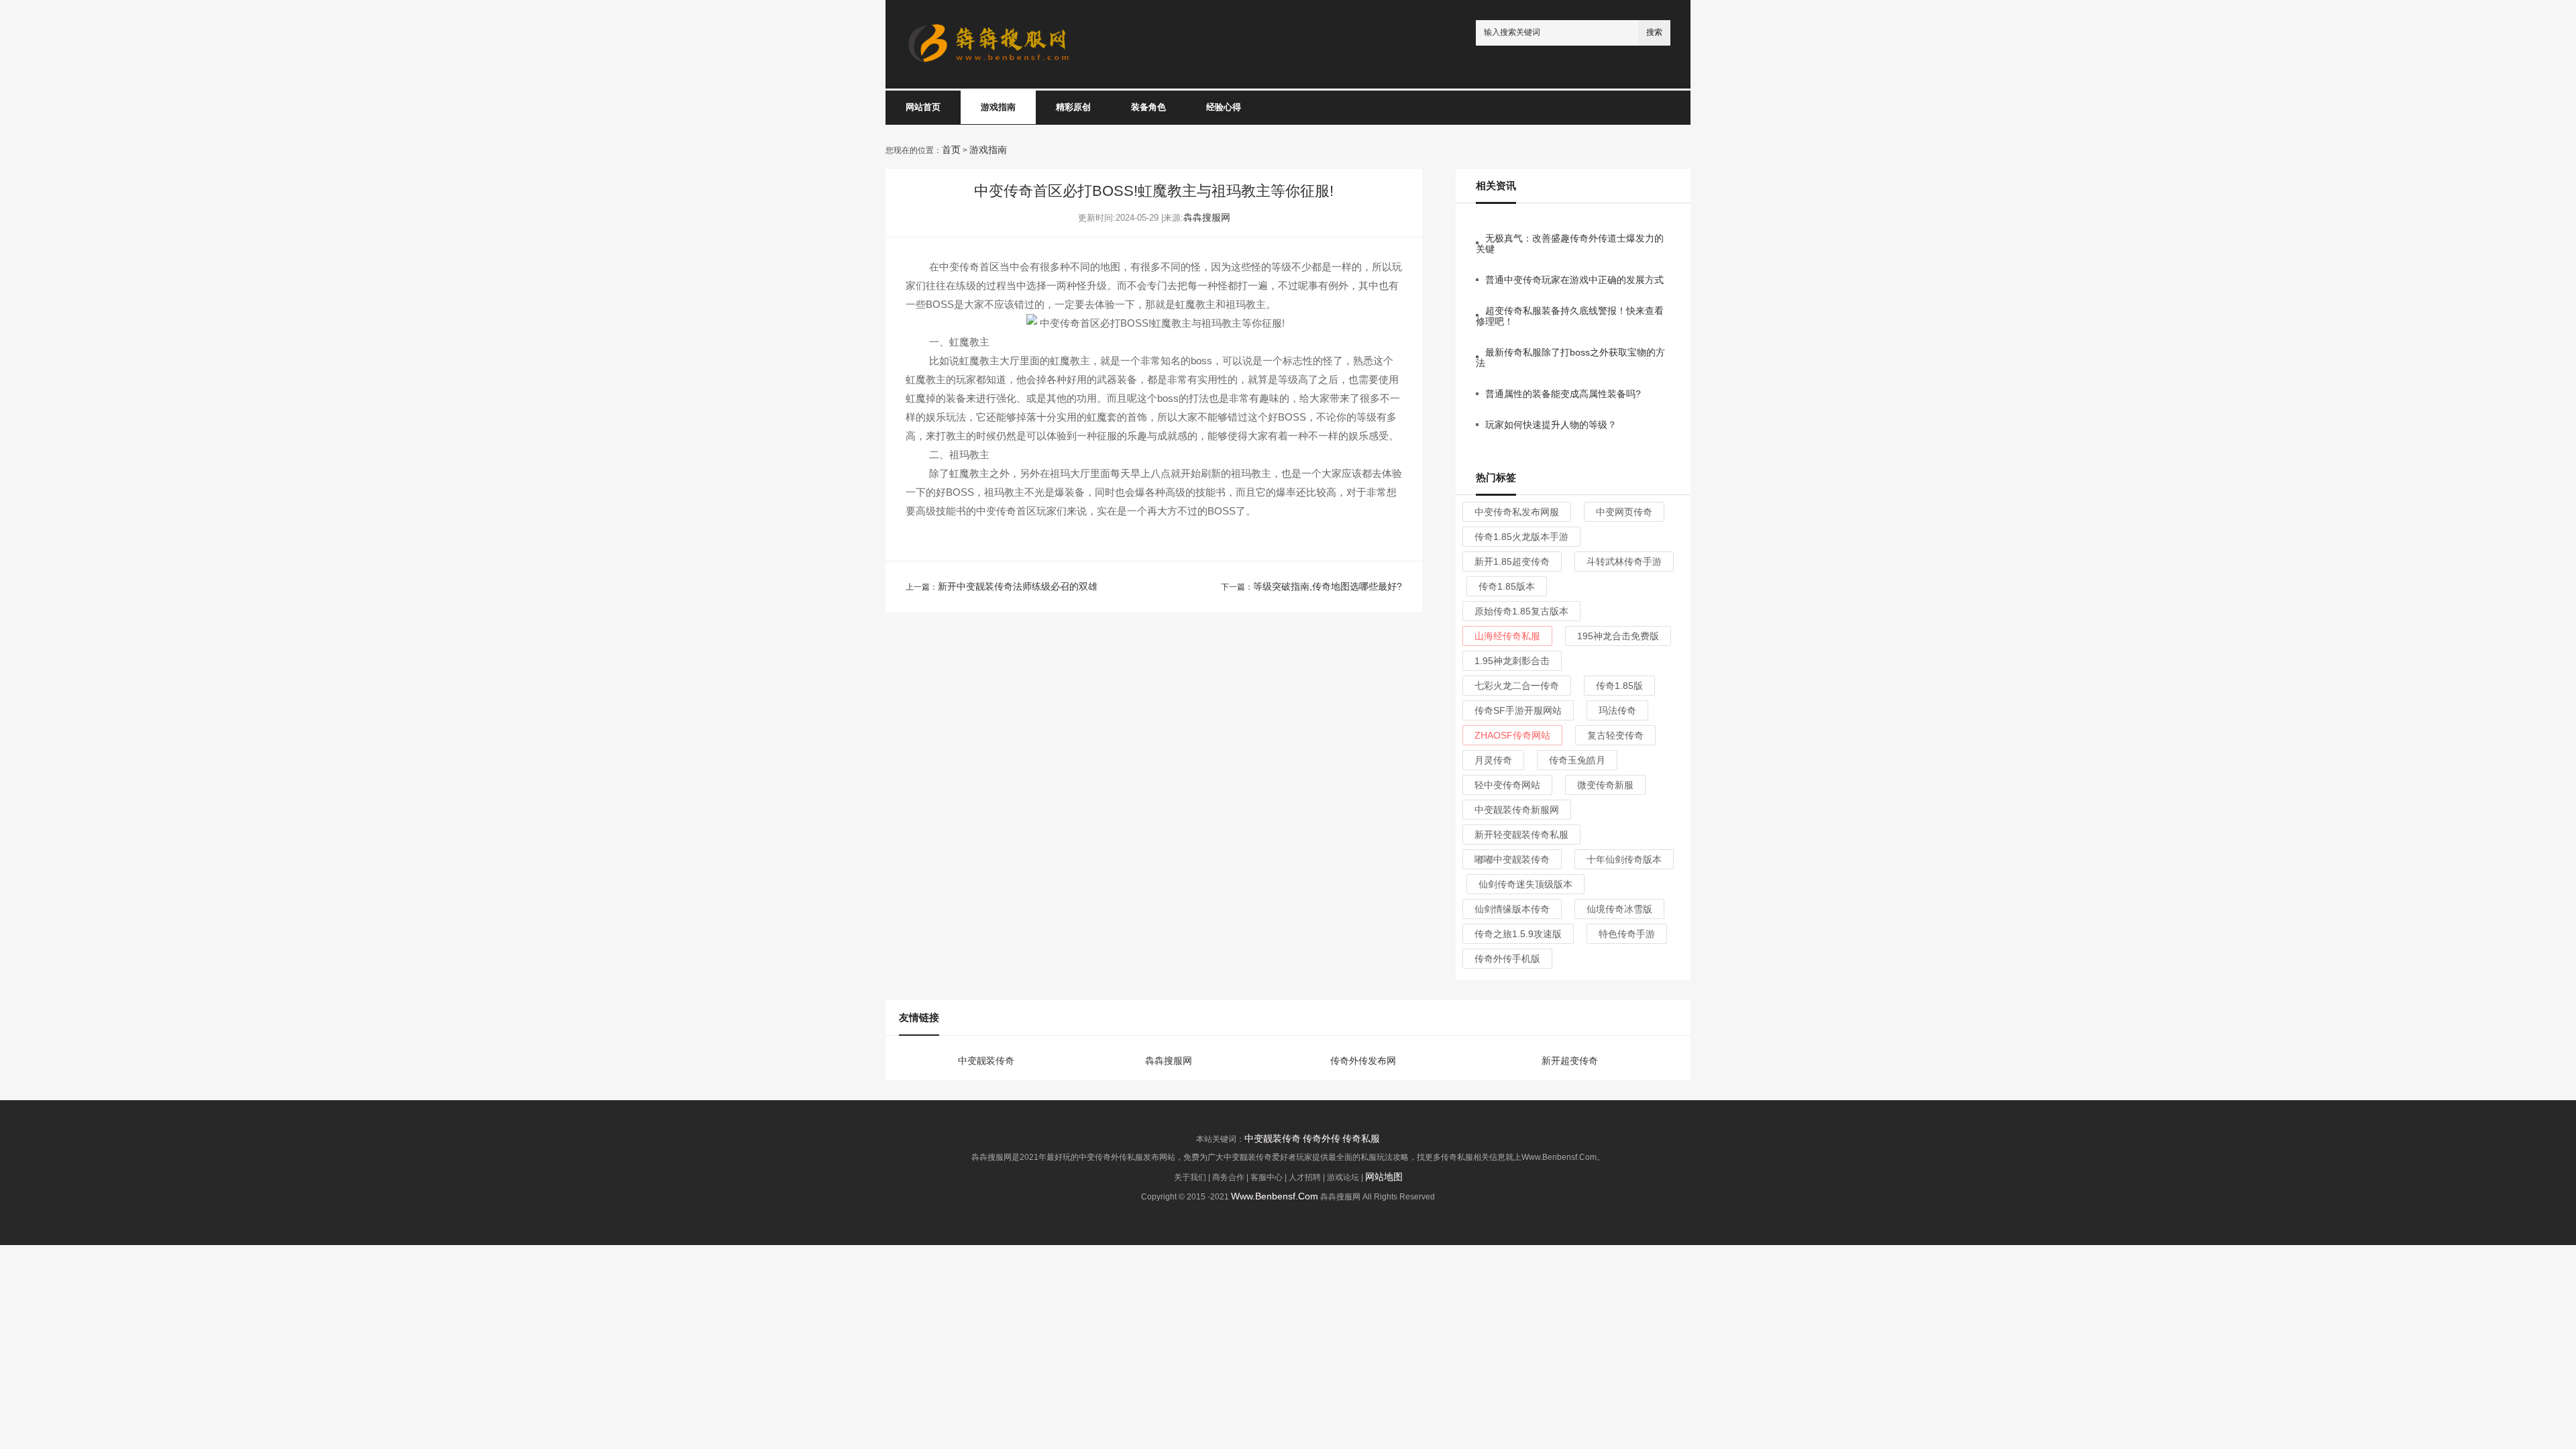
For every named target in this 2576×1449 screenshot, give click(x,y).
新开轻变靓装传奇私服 (1521, 835)
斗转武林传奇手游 (1624, 561)
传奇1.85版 (1619, 686)
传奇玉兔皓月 (1577, 760)
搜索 (1654, 32)
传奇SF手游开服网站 (1518, 710)
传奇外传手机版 (1507, 959)
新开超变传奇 (1570, 1061)
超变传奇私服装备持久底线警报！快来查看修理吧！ (1570, 316)
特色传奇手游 (1627, 934)
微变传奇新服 (1605, 785)
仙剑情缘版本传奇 (1512, 909)
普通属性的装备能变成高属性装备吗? (1563, 394)
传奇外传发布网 (1363, 1061)
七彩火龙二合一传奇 (1517, 686)
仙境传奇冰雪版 (1619, 909)
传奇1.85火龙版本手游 (1521, 537)
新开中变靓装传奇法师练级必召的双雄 (1018, 586)
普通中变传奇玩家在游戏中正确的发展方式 (1574, 280)
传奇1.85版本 (1507, 586)
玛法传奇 (1617, 710)
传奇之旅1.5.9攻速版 (1518, 934)
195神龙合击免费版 (1618, 636)
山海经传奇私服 (1507, 636)
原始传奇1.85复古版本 (1521, 611)
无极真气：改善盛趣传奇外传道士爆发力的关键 (1570, 244)
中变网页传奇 (1624, 512)
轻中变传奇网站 (1507, 785)
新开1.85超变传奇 (1512, 561)
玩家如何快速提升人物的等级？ (1551, 425)
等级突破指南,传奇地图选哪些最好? (1328, 586)
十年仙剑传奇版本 (1624, 859)
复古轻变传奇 (1615, 735)
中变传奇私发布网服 (1517, 512)
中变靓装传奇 (986, 1061)
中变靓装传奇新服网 (1517, 810)
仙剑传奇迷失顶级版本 (1525, 884)
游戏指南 (998, 107)
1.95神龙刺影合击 (1512, 661)
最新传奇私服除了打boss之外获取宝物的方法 (1570, 358)
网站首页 (923, 107)
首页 (951, 150)
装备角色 (1148, 107)
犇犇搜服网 (1207, 217)
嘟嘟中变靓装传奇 (1512, 859)
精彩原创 (1073, 107)
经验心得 (1224, 107)
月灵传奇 (1493, 760)
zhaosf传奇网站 (1512, 735)
